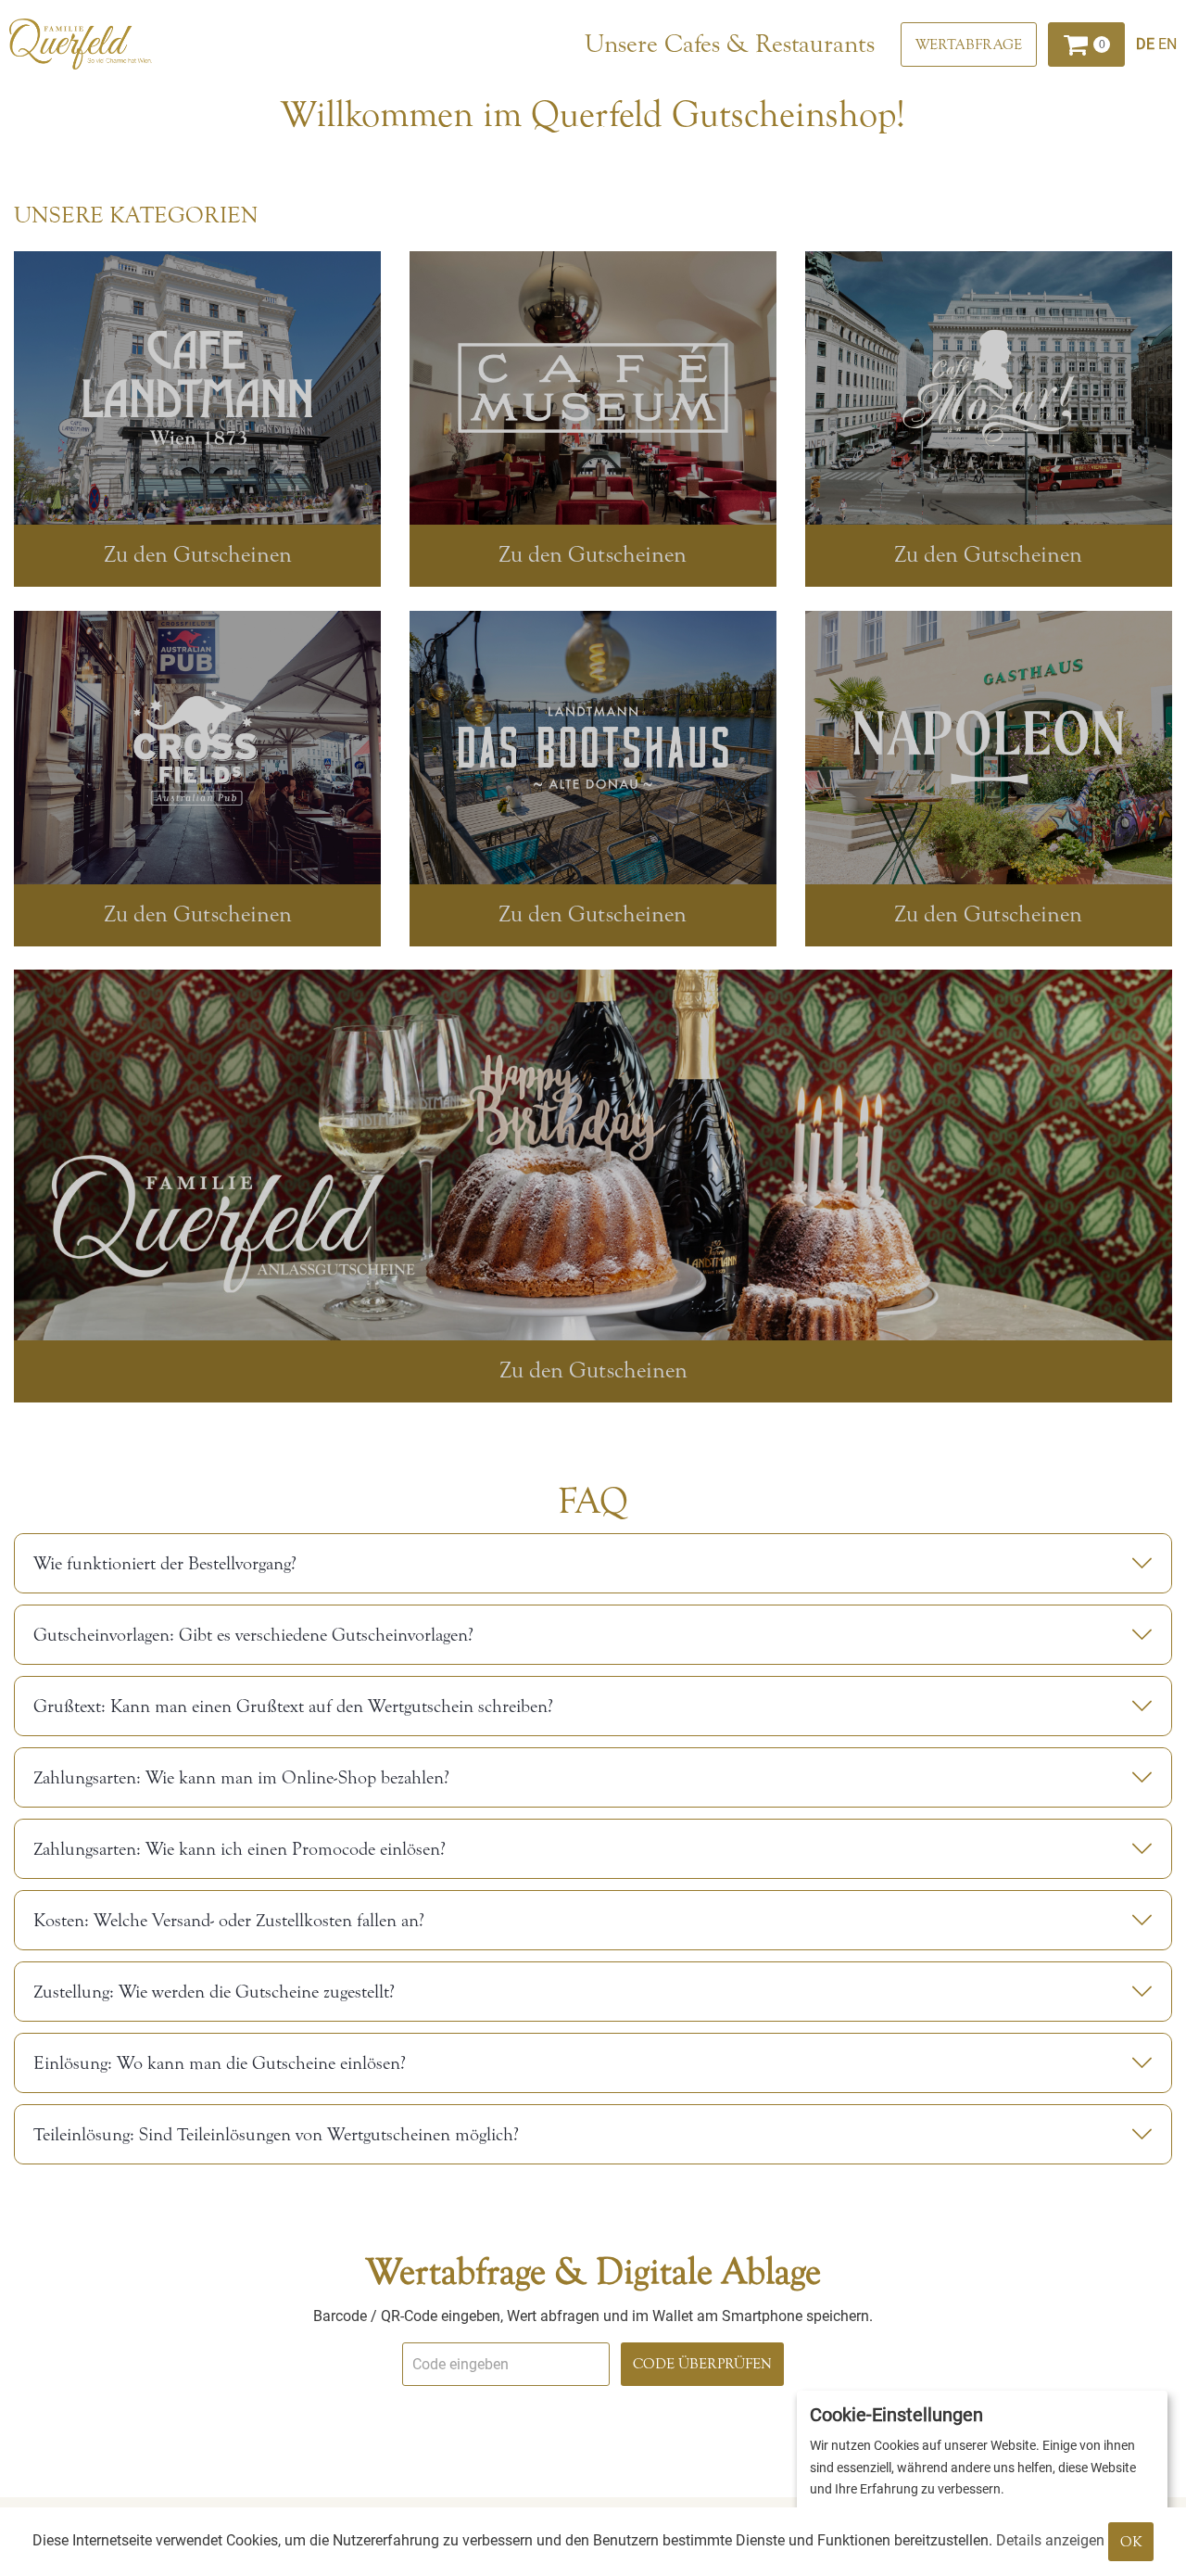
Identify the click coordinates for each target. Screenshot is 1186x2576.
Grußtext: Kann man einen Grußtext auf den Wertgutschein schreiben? (293, 1706)
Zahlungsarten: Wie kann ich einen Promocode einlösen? (240, 1849)
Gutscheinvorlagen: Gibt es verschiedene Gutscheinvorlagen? (253, 1635)
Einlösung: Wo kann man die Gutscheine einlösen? (220, 2063)
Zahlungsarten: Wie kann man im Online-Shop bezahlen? (241, 1777)
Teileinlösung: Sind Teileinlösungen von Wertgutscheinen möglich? (276, 2134)
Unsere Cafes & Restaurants (730, 44)
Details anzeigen (1050, 2540)
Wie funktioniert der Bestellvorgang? (165, 1563)
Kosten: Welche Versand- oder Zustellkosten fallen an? (229, 1920)
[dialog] (982, 2474)
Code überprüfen (702, 2364)
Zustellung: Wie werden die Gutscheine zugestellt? (214, 1992)
